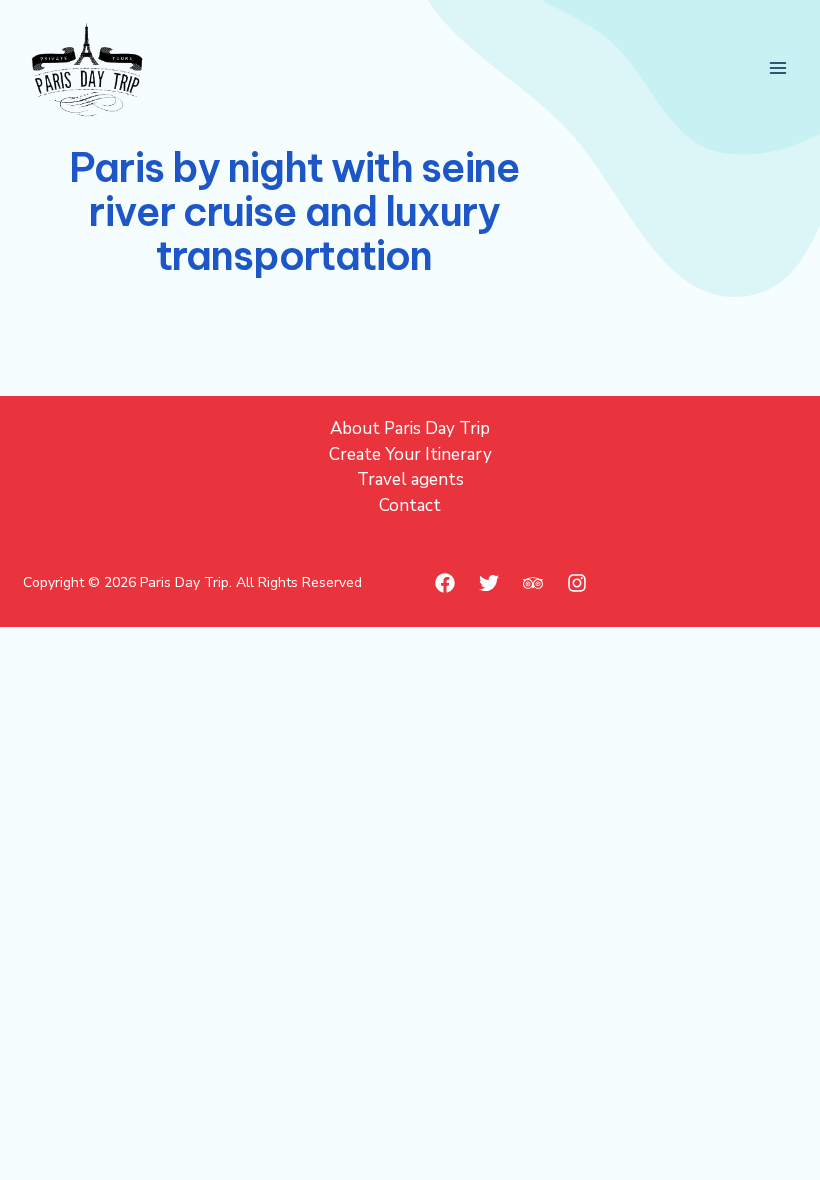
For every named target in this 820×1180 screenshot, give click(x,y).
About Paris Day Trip (410, 428)
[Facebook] (445, 583)
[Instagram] (577, 583)
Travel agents (410, 479)
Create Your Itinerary (410, 454)
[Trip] (533, 583)
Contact (410, 505)
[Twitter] (489, 583)
